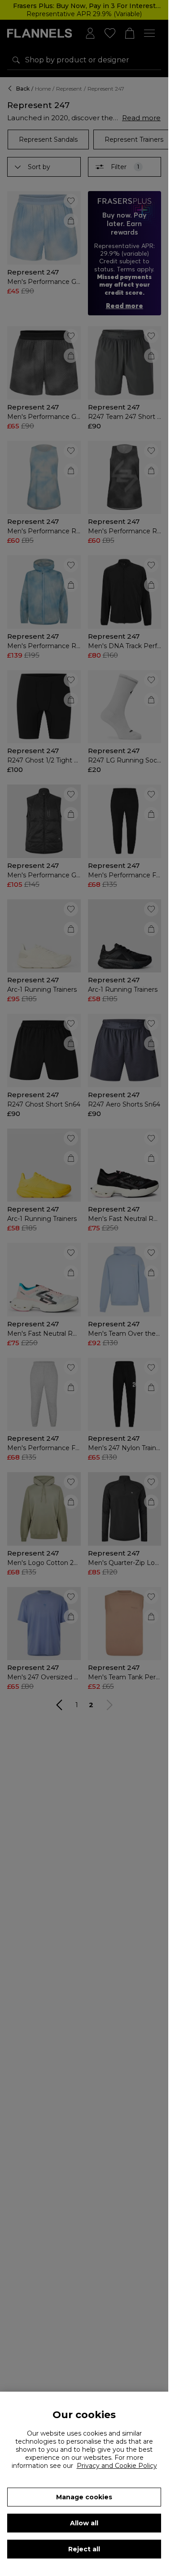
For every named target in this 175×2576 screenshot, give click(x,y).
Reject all (84, 2549)
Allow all (84, 2523)
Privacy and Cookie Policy (117, 2466)
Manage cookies (84, 2497)
